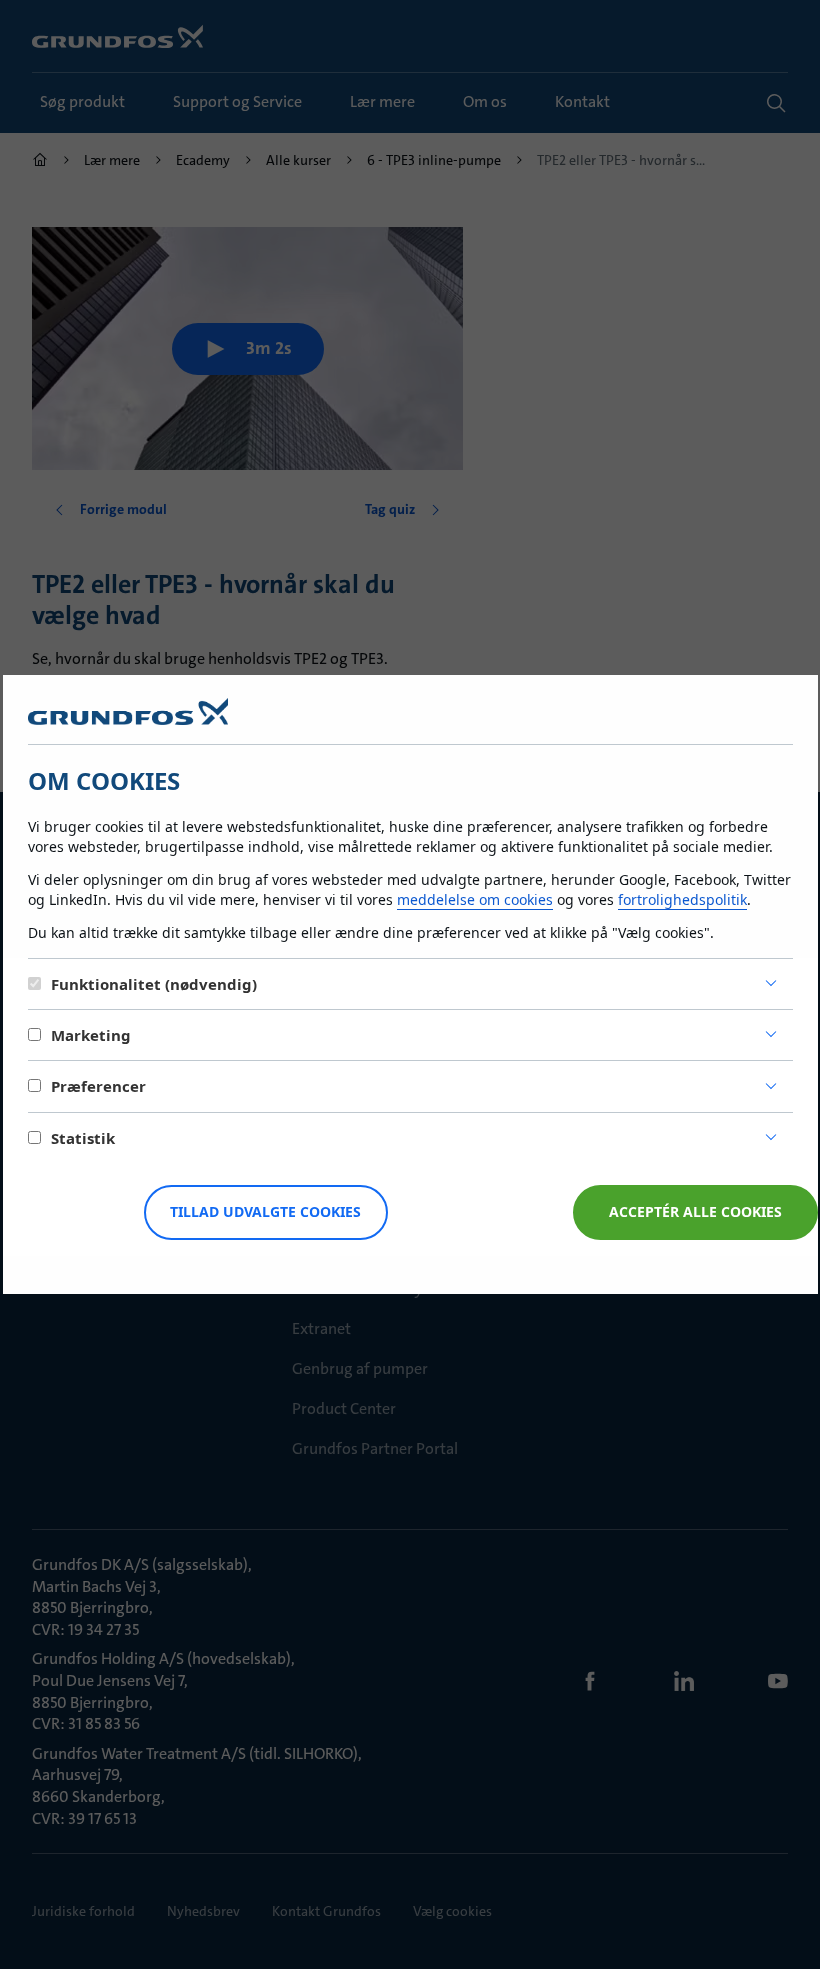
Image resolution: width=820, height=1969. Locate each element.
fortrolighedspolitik (682, 899)
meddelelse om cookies (475, 899)
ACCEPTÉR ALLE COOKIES (695, 1211)
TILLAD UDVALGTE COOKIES (265, 1211)
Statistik (83, 1138)
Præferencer (98, 1086)
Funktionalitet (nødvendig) (154, 984)
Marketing (91, 1035)
